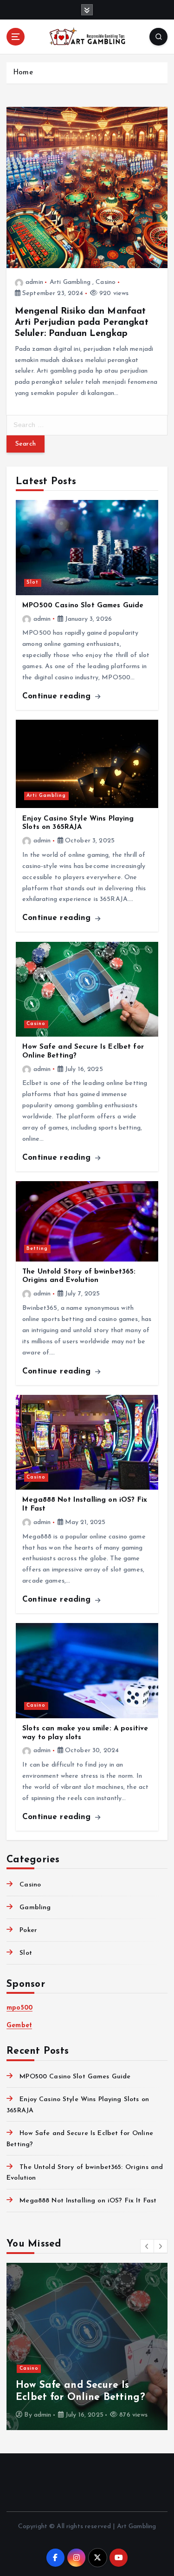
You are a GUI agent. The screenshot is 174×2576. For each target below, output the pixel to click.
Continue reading (58, 696)
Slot (32, 582)
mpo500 (19, 2008)
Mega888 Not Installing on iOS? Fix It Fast (88, 2201)
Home (23, 73)
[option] (87, 2346)
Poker (28, 1930)
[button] (147, 2246)
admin (34, 282)
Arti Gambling (70, 282)
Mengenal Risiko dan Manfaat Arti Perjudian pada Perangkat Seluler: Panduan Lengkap (82, 322)
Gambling (35, 1908)
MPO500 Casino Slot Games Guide (83, 606)
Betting (37, 1249)
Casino (106, 282)
